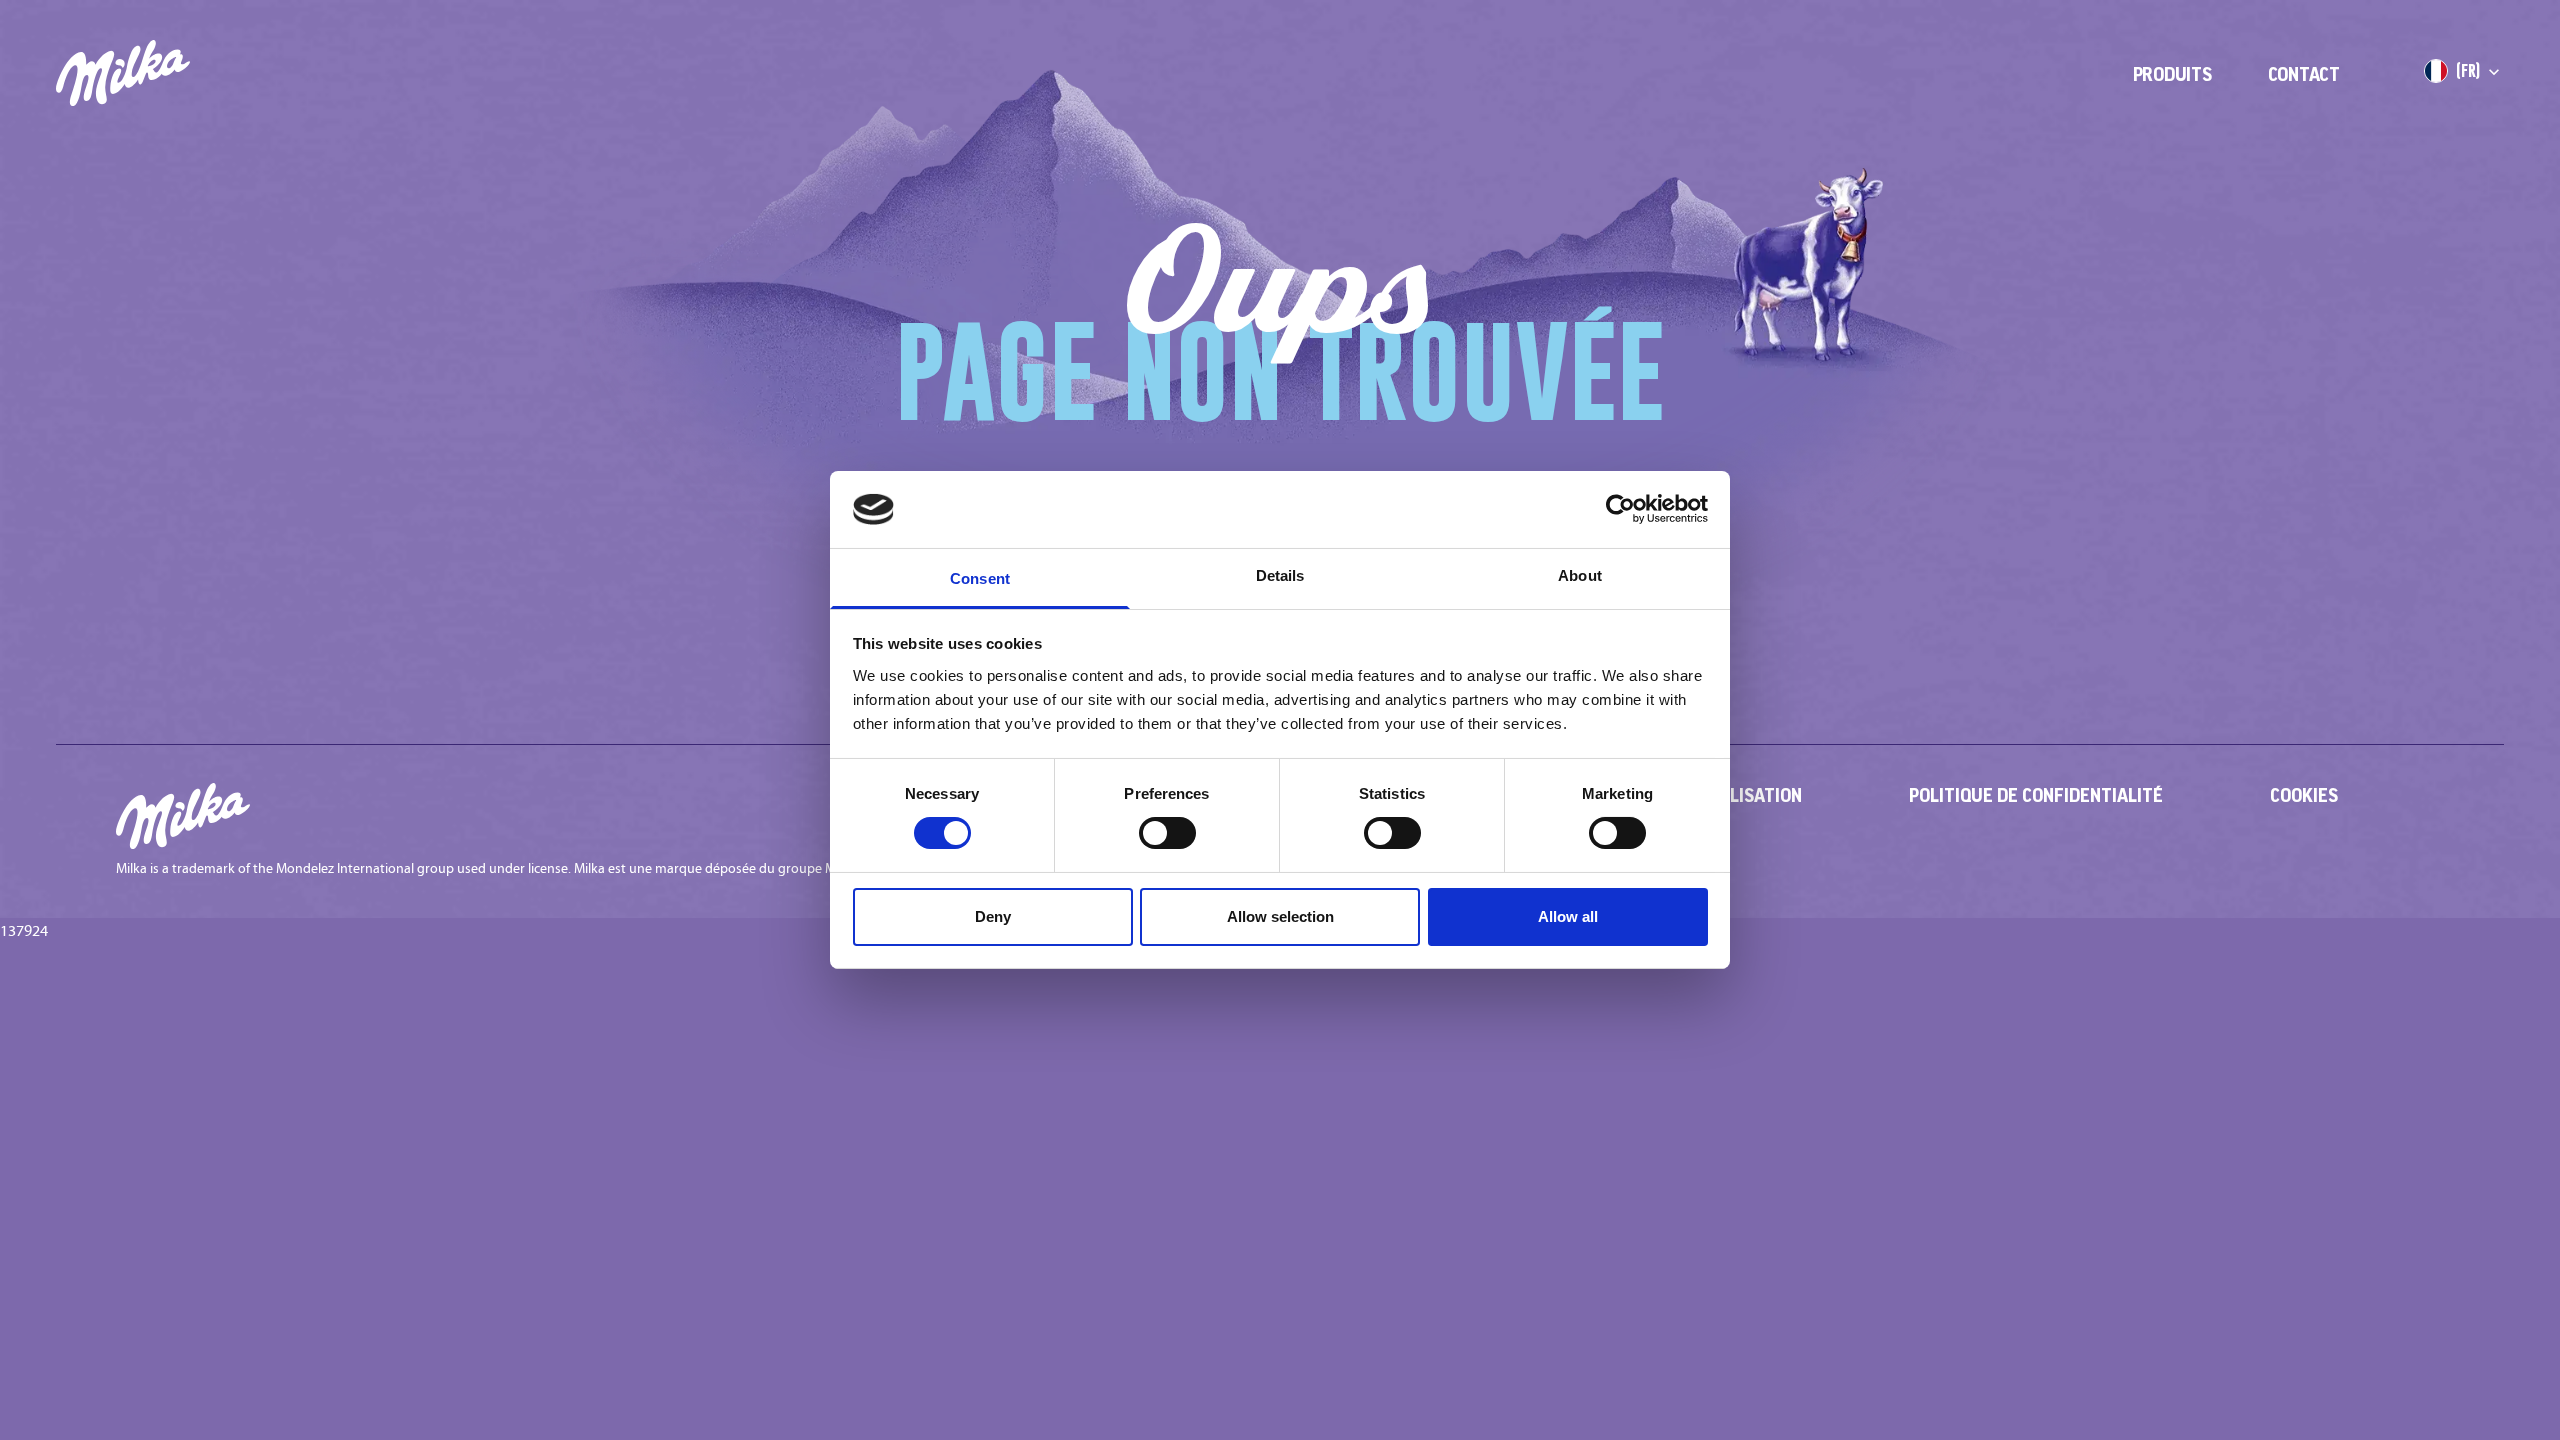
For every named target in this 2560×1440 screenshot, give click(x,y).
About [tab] (1580, 575)
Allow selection (1280, 916)
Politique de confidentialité (2036, 795)
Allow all (1568, 916)
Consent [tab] (980, 578)
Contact (2304, 74)
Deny (993, 916)
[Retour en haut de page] (2486, 1366)
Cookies (2304, 795)
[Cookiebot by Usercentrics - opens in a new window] (1620, 509)
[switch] (1167, 833)
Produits (2172, 74)
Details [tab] (1280, 575)
